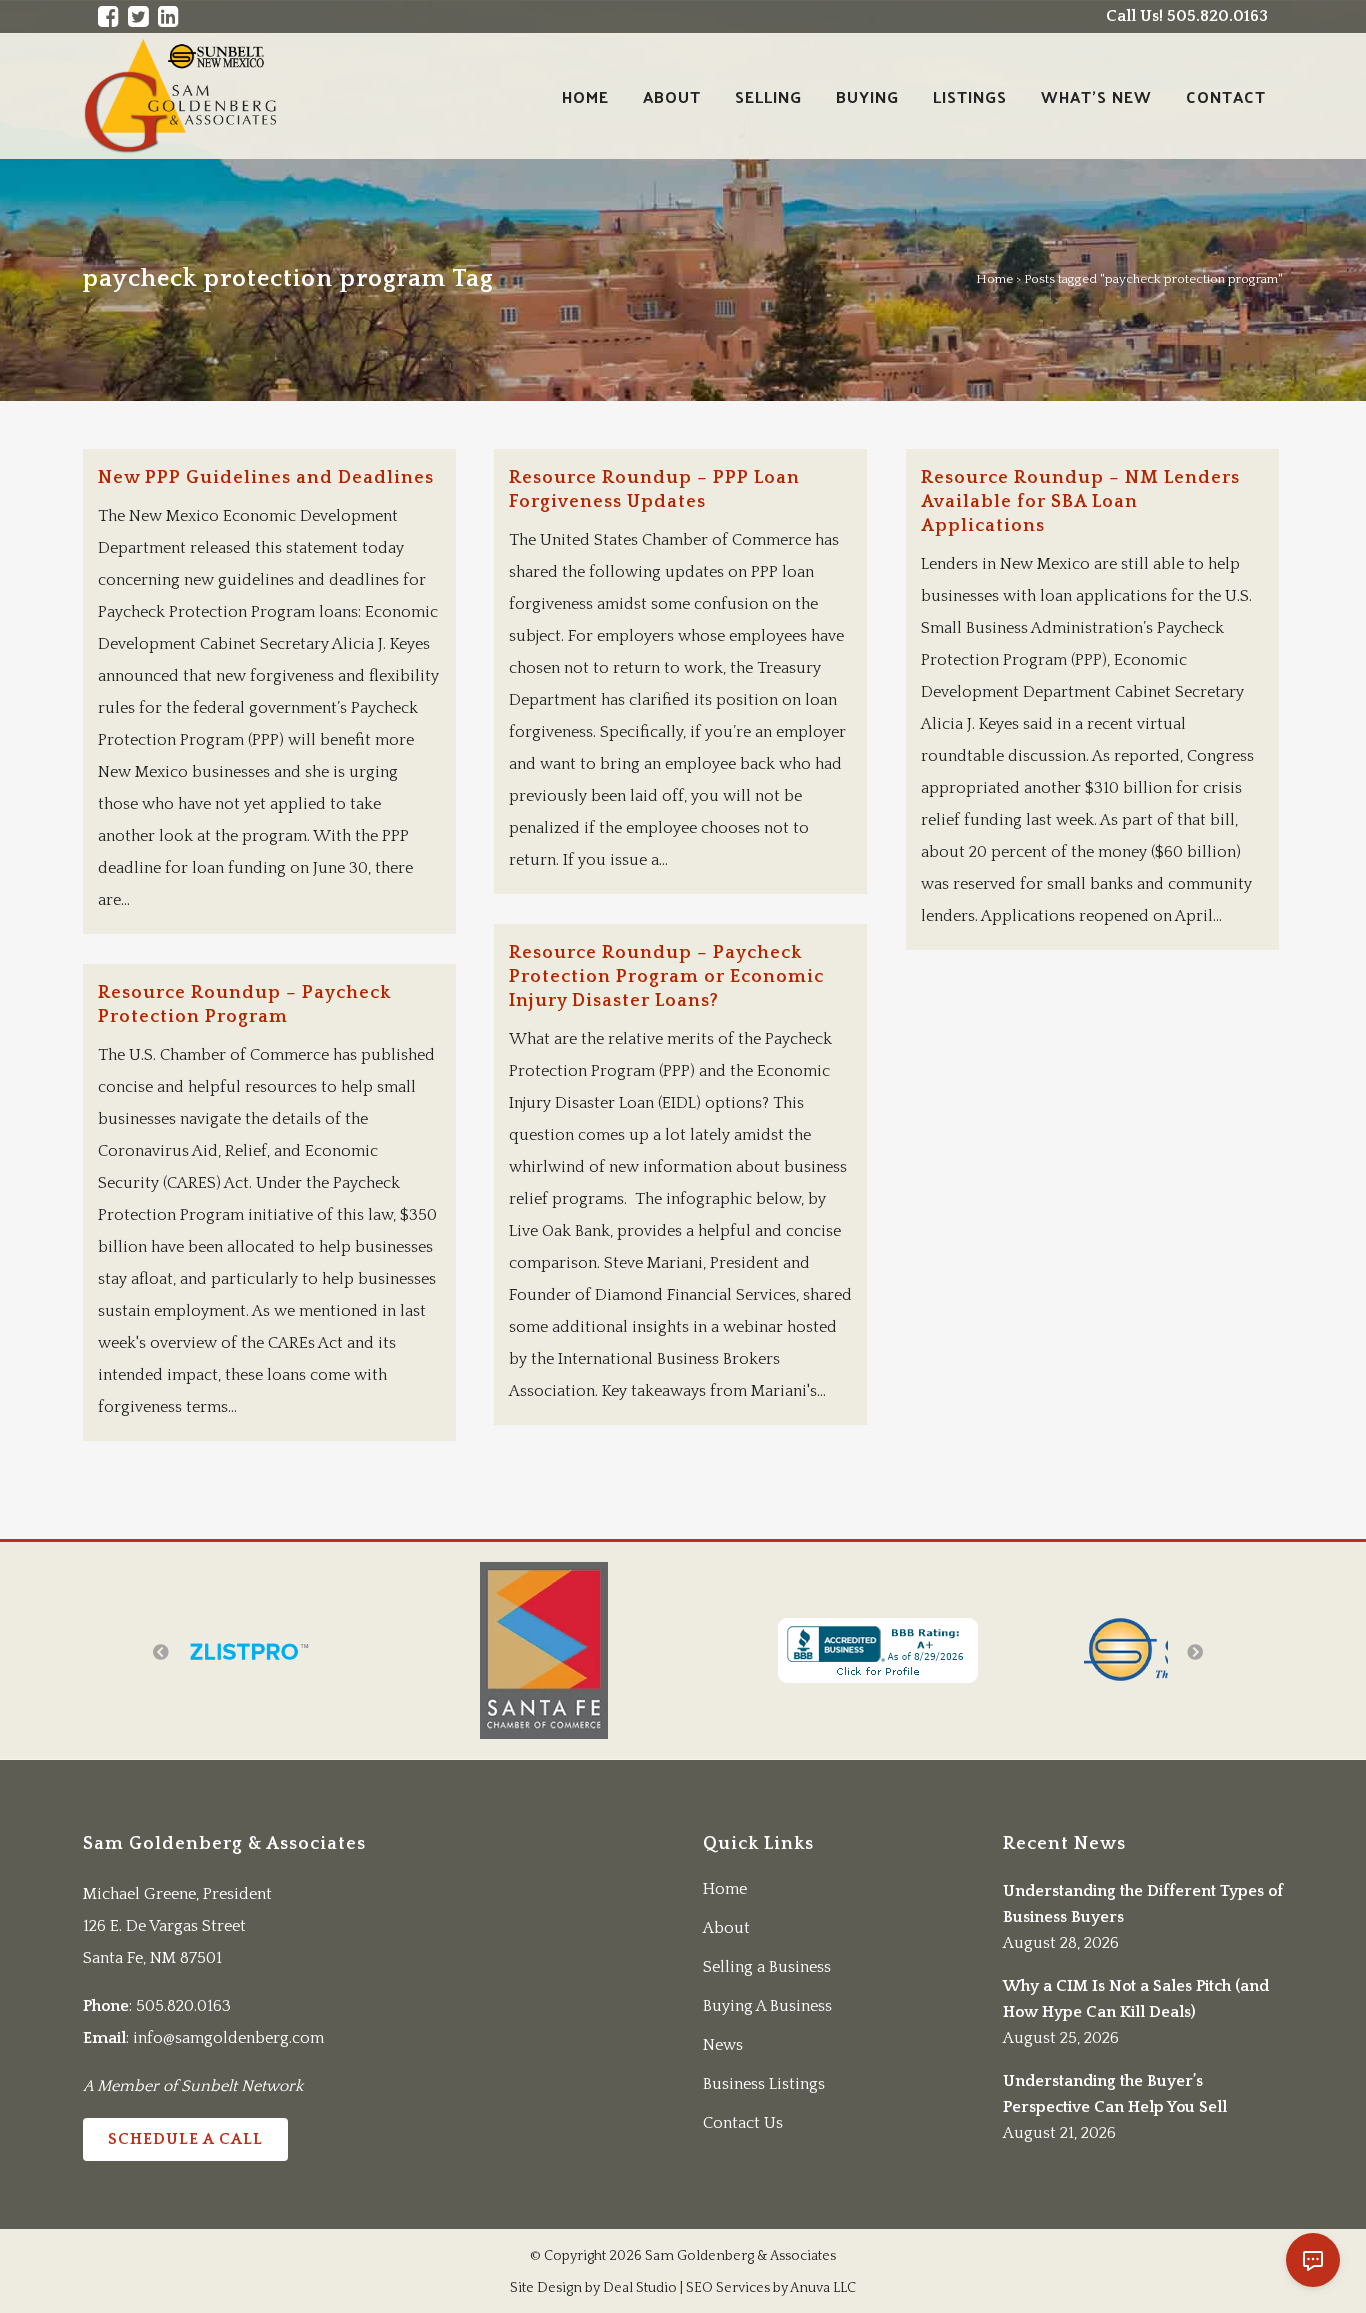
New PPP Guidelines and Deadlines (266, 478)
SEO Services (728, 2288)
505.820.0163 (183, 2006)
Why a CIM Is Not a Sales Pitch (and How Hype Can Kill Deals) (1136, 1999)
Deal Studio (640, 2288)
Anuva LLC (823, 2288)
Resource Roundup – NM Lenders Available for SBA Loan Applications (1080, 502)
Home (994, 279)
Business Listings (764, 2084)
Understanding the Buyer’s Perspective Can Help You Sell (1115, 2094)
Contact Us (743, 2123)
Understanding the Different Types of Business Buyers (1143, 1904)
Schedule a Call (185, 2139)
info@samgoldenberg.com (228, 2038)
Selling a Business (767, 1967)
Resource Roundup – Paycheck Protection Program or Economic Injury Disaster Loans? (666, 977)
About (726, 1928)
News (723, 2045)
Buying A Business (767, 2006)
